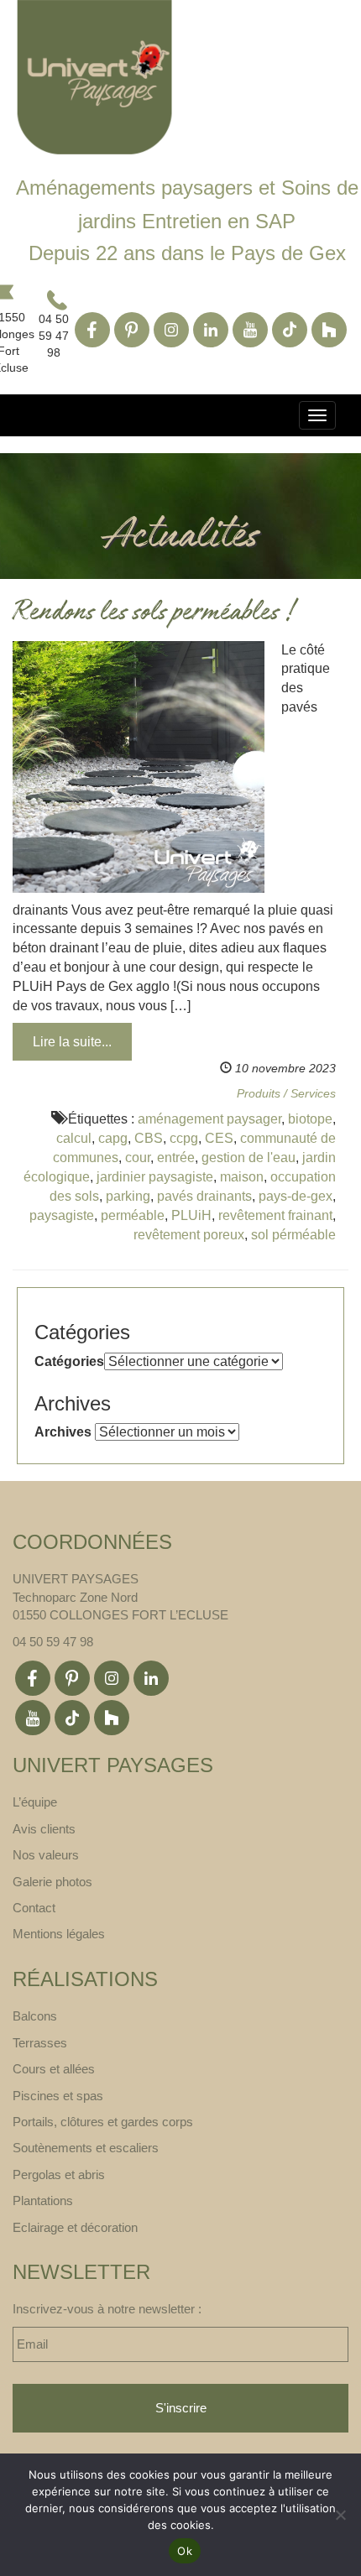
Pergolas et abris (59, 2174)
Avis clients (44, 1829)
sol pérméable (293, 1235)
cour (138, 1158)
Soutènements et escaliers (86, 2148)
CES (219, 1138)
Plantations (43, 2201)
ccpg (184, 1138)
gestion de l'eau (249, 1158)
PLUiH (191, 1215)
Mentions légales (59, 1934)
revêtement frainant (275, 1215)
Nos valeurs (46, 1855)
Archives (63, 1432)
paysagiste (62, 1215)
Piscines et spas (58, 2096)
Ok (185, 2551)
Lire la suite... (72, 1042)
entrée (176, 1158)
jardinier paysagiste (155, 1177)
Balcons (35, 2016)
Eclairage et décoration (75, 2227)
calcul (74, 1138)
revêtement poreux (189, 1235)
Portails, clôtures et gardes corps (103, 2122)
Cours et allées (54, 2069)
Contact (34, 1908)
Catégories (69, 1361)
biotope (310, 1119)
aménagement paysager (209, 1119)
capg (113, 1138)
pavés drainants (204, 1196)
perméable (133, 1215)
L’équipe (35, 1802)
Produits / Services (286, 1093)
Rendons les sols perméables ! (153, 614)
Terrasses (40, 2043)
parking (128, 1196)
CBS (149, 1138)
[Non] (340, 2515)
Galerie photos (52, 1882)
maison (242, 1177)
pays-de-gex (296, 1196)
